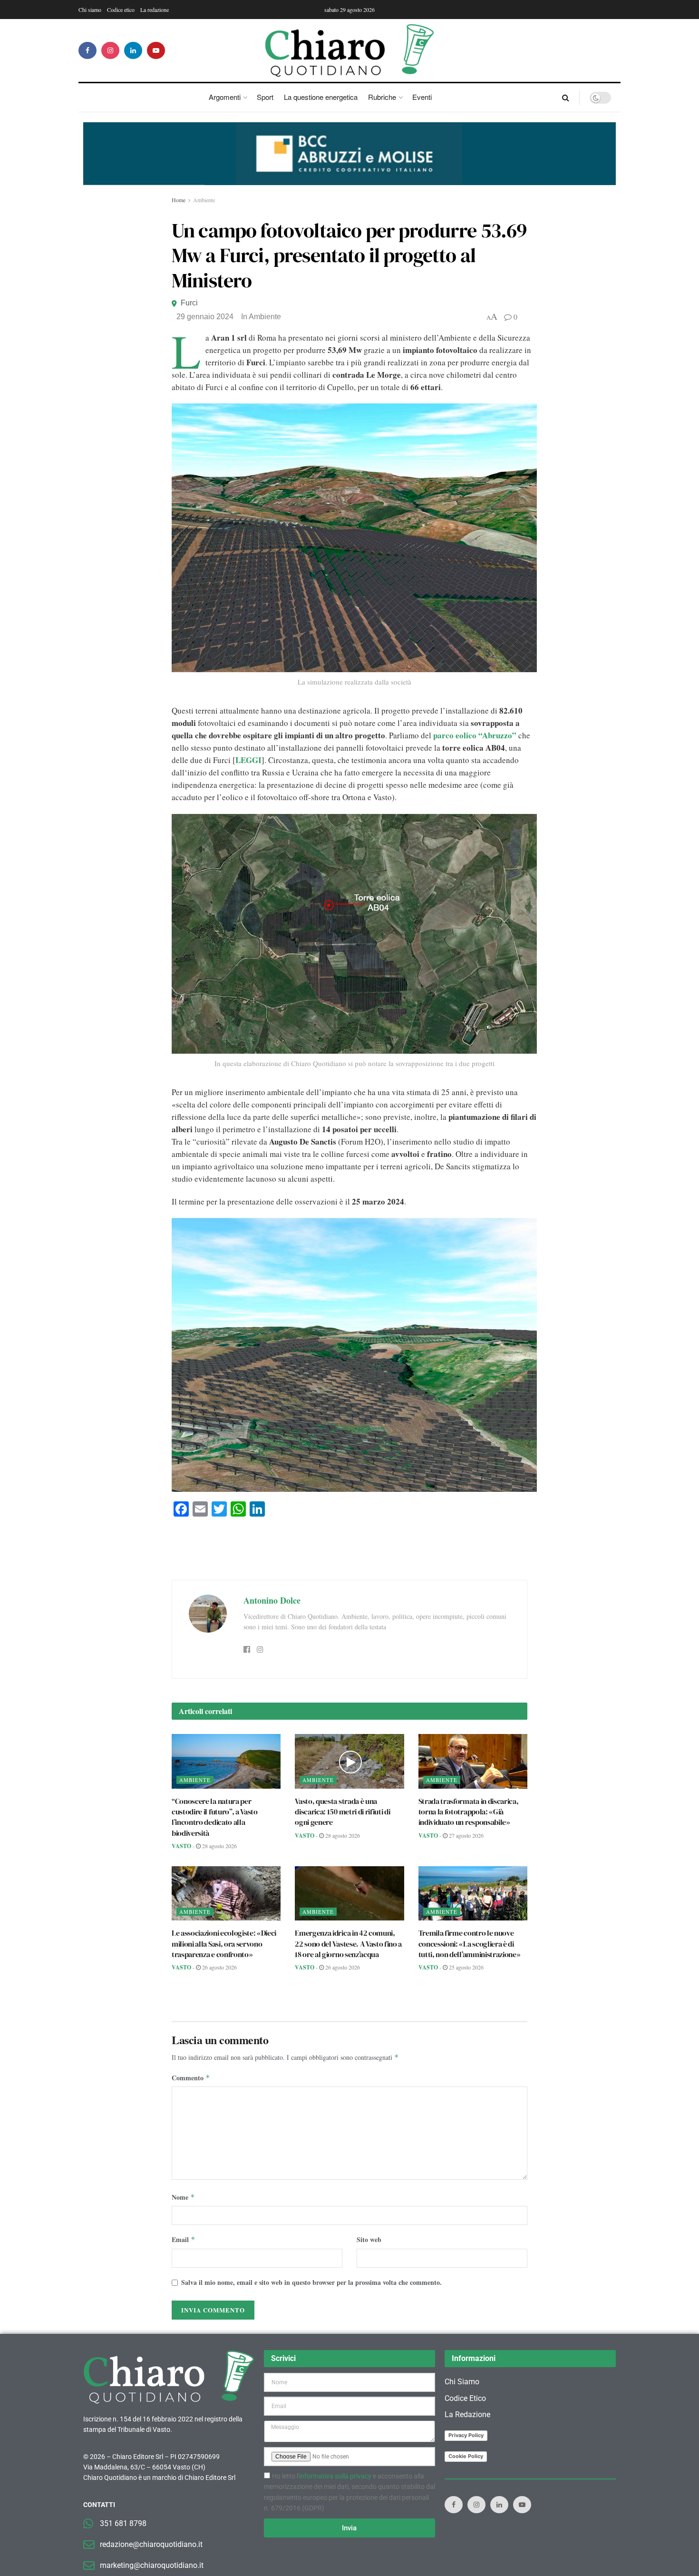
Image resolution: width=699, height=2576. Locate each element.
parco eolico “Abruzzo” (475, 735)
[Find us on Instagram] (110, 50)
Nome (183, 2197)
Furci (189, 303)
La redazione (155, 10)
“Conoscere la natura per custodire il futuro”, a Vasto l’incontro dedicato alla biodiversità (215, 1817)
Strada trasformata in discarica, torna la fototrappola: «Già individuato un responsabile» (469, 1812)
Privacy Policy (466, 2435)
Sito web (369, 2239)
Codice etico (121, 10)
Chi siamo (90, 10)
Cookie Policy (466, 2456)
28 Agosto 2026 (219, 1846)
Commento (191, 2078)
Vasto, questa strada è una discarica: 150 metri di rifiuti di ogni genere (342, 1812)
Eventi (422, 97)
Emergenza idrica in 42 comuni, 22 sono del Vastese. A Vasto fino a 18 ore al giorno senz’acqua (348, 1944)
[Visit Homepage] (350, 50)
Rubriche (382, 97)
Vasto (181, 1846)
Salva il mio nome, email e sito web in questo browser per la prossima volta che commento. (311, 2282)
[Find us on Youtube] (156, 50)
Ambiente (204, 200)
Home (179, 200)
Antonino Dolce (272, 1600)
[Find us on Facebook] (87, 50)
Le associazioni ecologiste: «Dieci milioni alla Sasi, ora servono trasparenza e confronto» (224, 1944)
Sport (265, 97)
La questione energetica (321, 97)
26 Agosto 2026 (219, 1967)
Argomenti (225, 97)
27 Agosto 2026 (466, 1835)
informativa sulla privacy (335, 2476)
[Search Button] (566, 98)
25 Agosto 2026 (466, 1967)
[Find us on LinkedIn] (133, 50)
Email (184, 2239)
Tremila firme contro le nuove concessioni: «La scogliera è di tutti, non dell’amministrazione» (470, 1944)
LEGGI (248, 760)
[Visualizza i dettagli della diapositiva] (349, 154)
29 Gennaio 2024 (205, 317)
